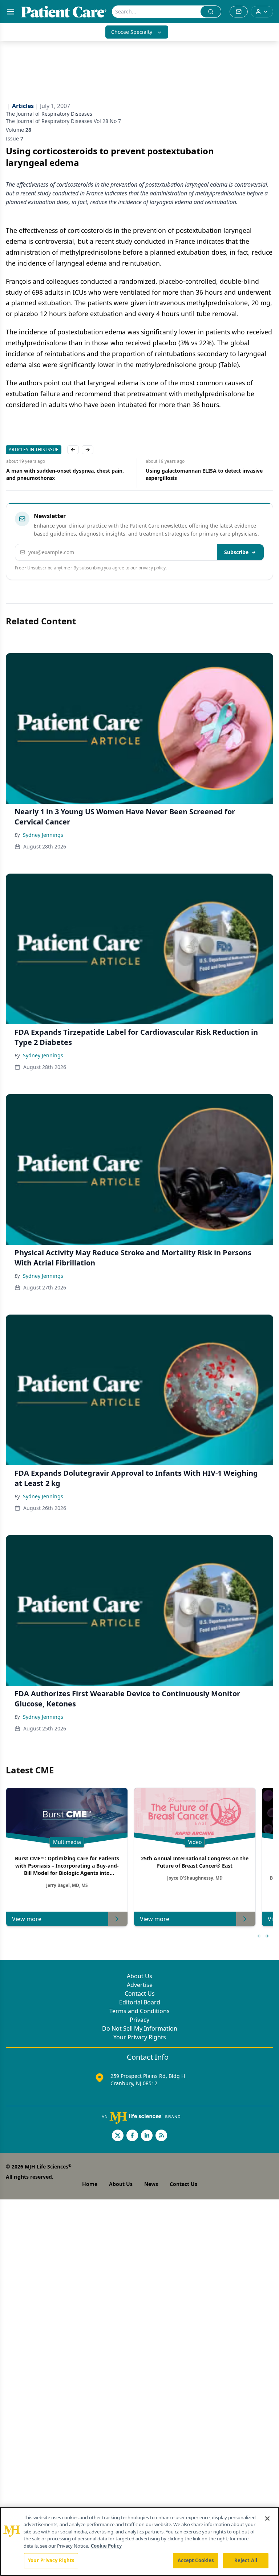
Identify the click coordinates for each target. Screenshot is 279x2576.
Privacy (139, 2020)
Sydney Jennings (43, 835)
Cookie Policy (106, 2546)
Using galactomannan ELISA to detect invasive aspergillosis (204, 474)
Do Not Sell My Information (140, 2028)
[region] (139, 2541)
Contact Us (140, 1993)
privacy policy (152, 568)
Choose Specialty (132, 32)
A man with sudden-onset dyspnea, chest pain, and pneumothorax (65, 474)
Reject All (246, 2560)
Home (90, 2184)
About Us (139, 1976)
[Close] (267, 2519)
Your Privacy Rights (140, 2037)
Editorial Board (140, 2002)
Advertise (140, 1985)
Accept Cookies (196, 2560)
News (151, 2184)
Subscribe (236, 552)
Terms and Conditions (139, 2011)
